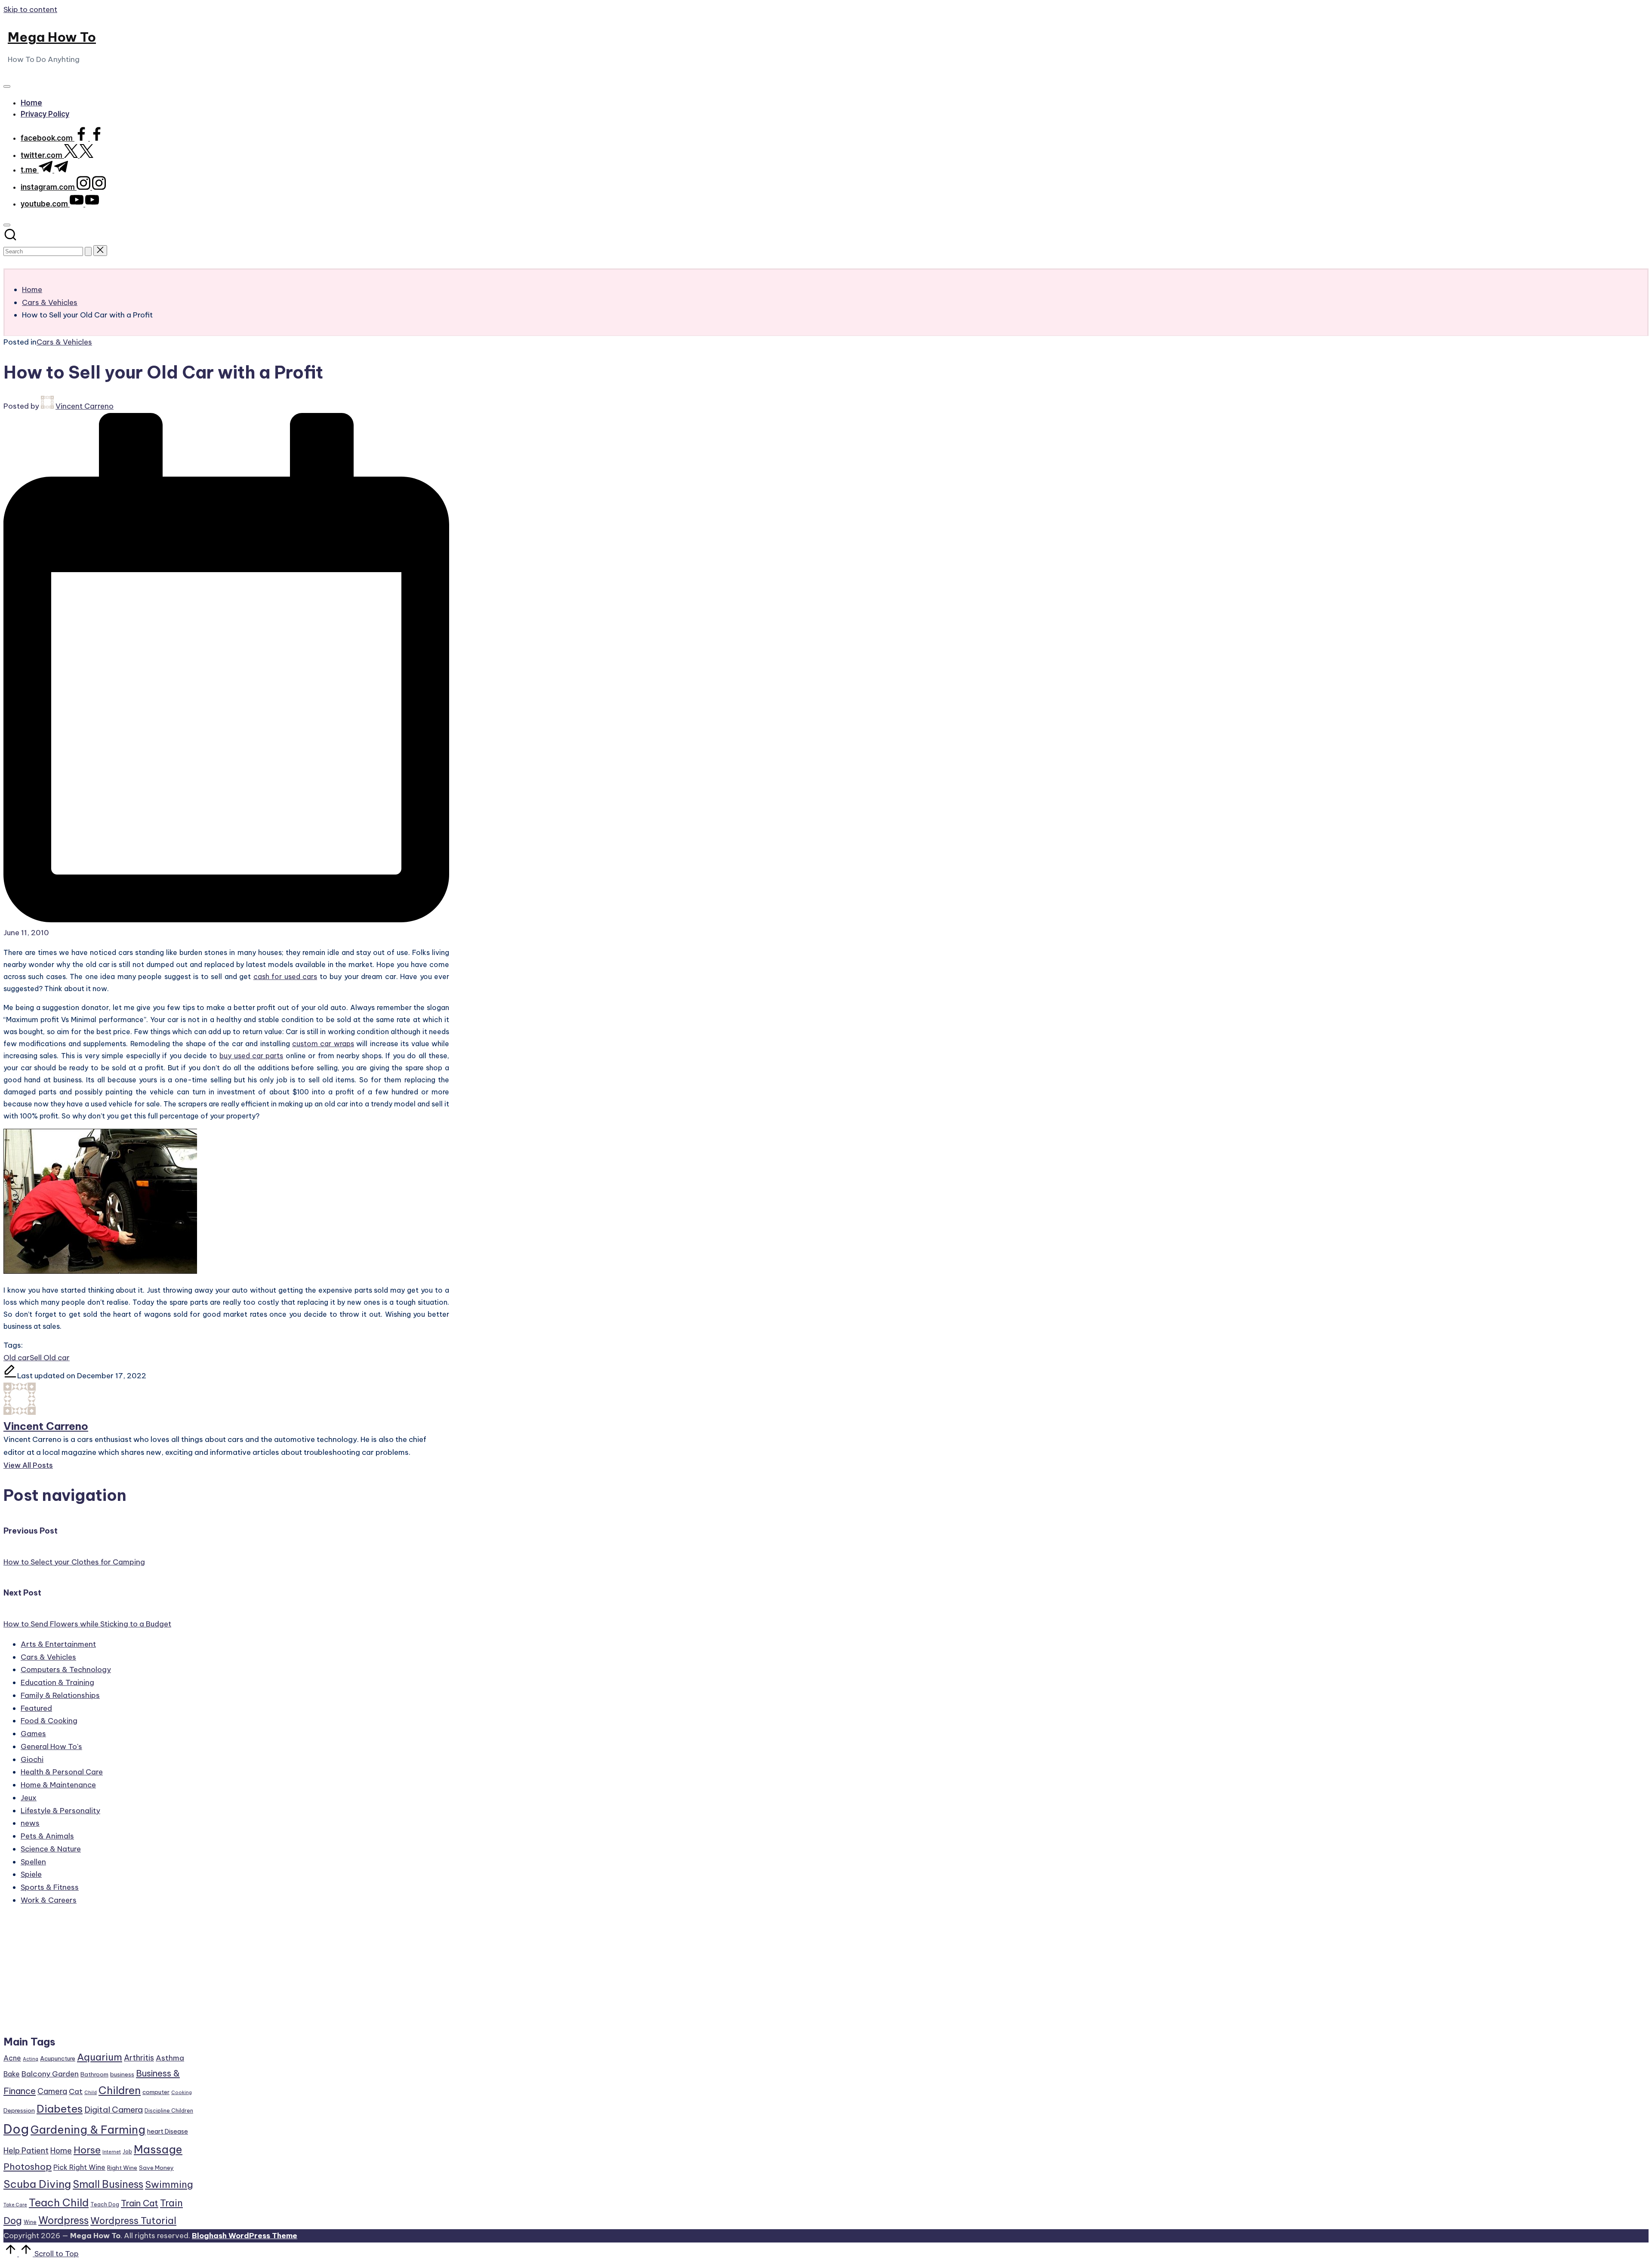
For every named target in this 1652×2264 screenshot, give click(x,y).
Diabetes (60, 2109)
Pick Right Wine (79, 2167)
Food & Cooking (49, 1721)
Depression (19, 2110)
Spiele (31, 1874)
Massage (158, 2150)
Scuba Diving (37, 2184)
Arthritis (139, 2058)
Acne (12, 2058)
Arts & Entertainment (58, 1644)
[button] (88, 251)
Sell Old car (50, 1358)
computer (156, 2092)
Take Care (15, 2205)
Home (61, 2151)
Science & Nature (51, 1849)
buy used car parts (251, 1056)
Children (120, 2090)
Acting (31, 2059)
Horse (87, 2150)
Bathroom (94, 2074)
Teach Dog (105, 2204)
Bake (12, 2074)
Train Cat (140, 2203)
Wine (30, 2222)
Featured (36, 1708)
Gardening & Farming (88, 2130)
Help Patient (26, 2151)
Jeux (29, 1798)
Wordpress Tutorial (133, 2221)
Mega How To (52, 37)
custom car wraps (323, 1044)
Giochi (32, 1759)
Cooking (182, 2092)
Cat (76, 2092)
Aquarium (100, 2057)
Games (33, 1734)
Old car (17, 1358)
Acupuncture (58, 2058)
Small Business (108, 2184)
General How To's (51, 1747)
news (30, 1823)
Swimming (169, 2184)
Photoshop (28, 2167)
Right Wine (122, 2168)
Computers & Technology (66, 1670)
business (122, 2074)
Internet (112, 2152)
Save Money (156, 2168)
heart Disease (168, 2131)
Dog (16, 2129)
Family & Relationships (60, 1695)
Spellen (33, 1862)
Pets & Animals (47, 1836)
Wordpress (63, 2220)
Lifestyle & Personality (60, 1811)
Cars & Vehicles (64, 342)
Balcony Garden (50, 2074)
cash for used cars (285, 976)
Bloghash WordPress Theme (245, 2236)
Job (127, 2152)
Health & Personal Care (62, 1772)
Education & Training (57, 1682)
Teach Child (59, 2202)
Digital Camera (114, 2110)
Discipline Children (169, 2111)
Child (91, 2092)
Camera (52, 2091)
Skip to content (30, 9)
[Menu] (7, 86)
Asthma (170, 2058)
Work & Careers (49, 1900)
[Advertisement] (99, 1974)
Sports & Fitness (50, 1887)
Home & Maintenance (58, 1785)
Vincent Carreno (46, 1426)
